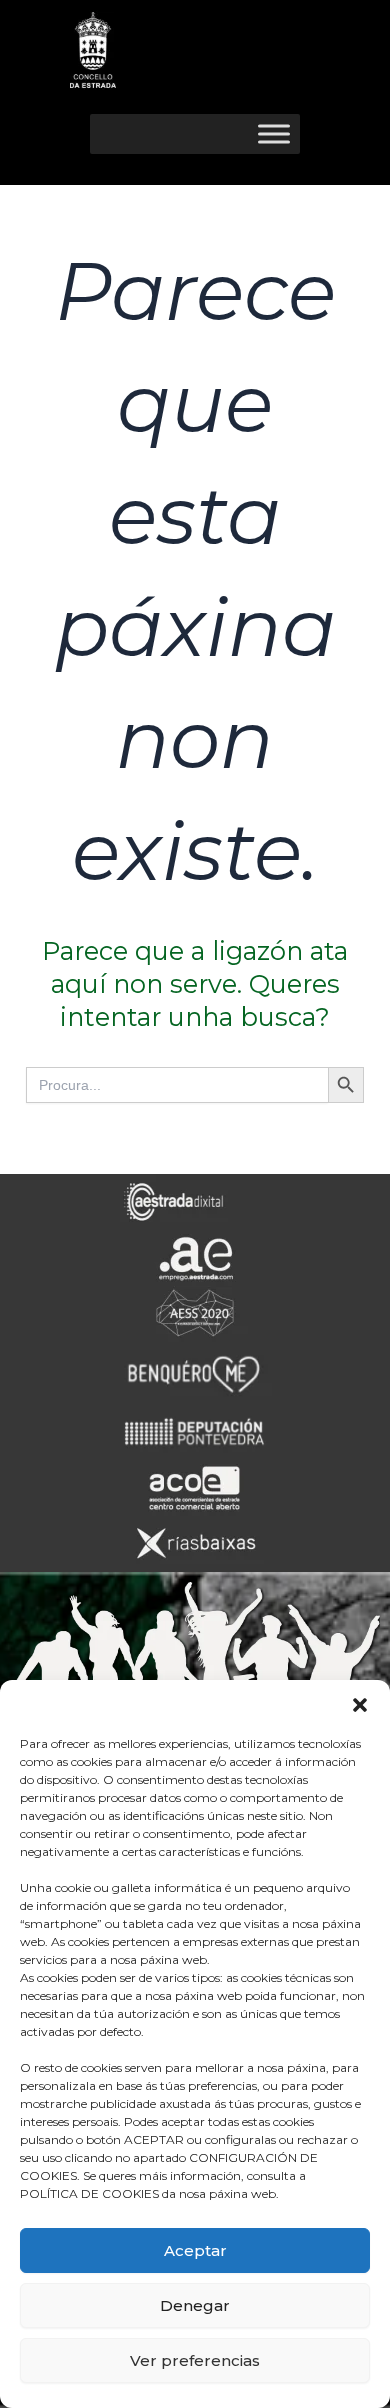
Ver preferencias (195, 2360)
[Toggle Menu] (274, 133)
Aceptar (195, 2250)
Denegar (195, 2305)
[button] (360, 1705)
